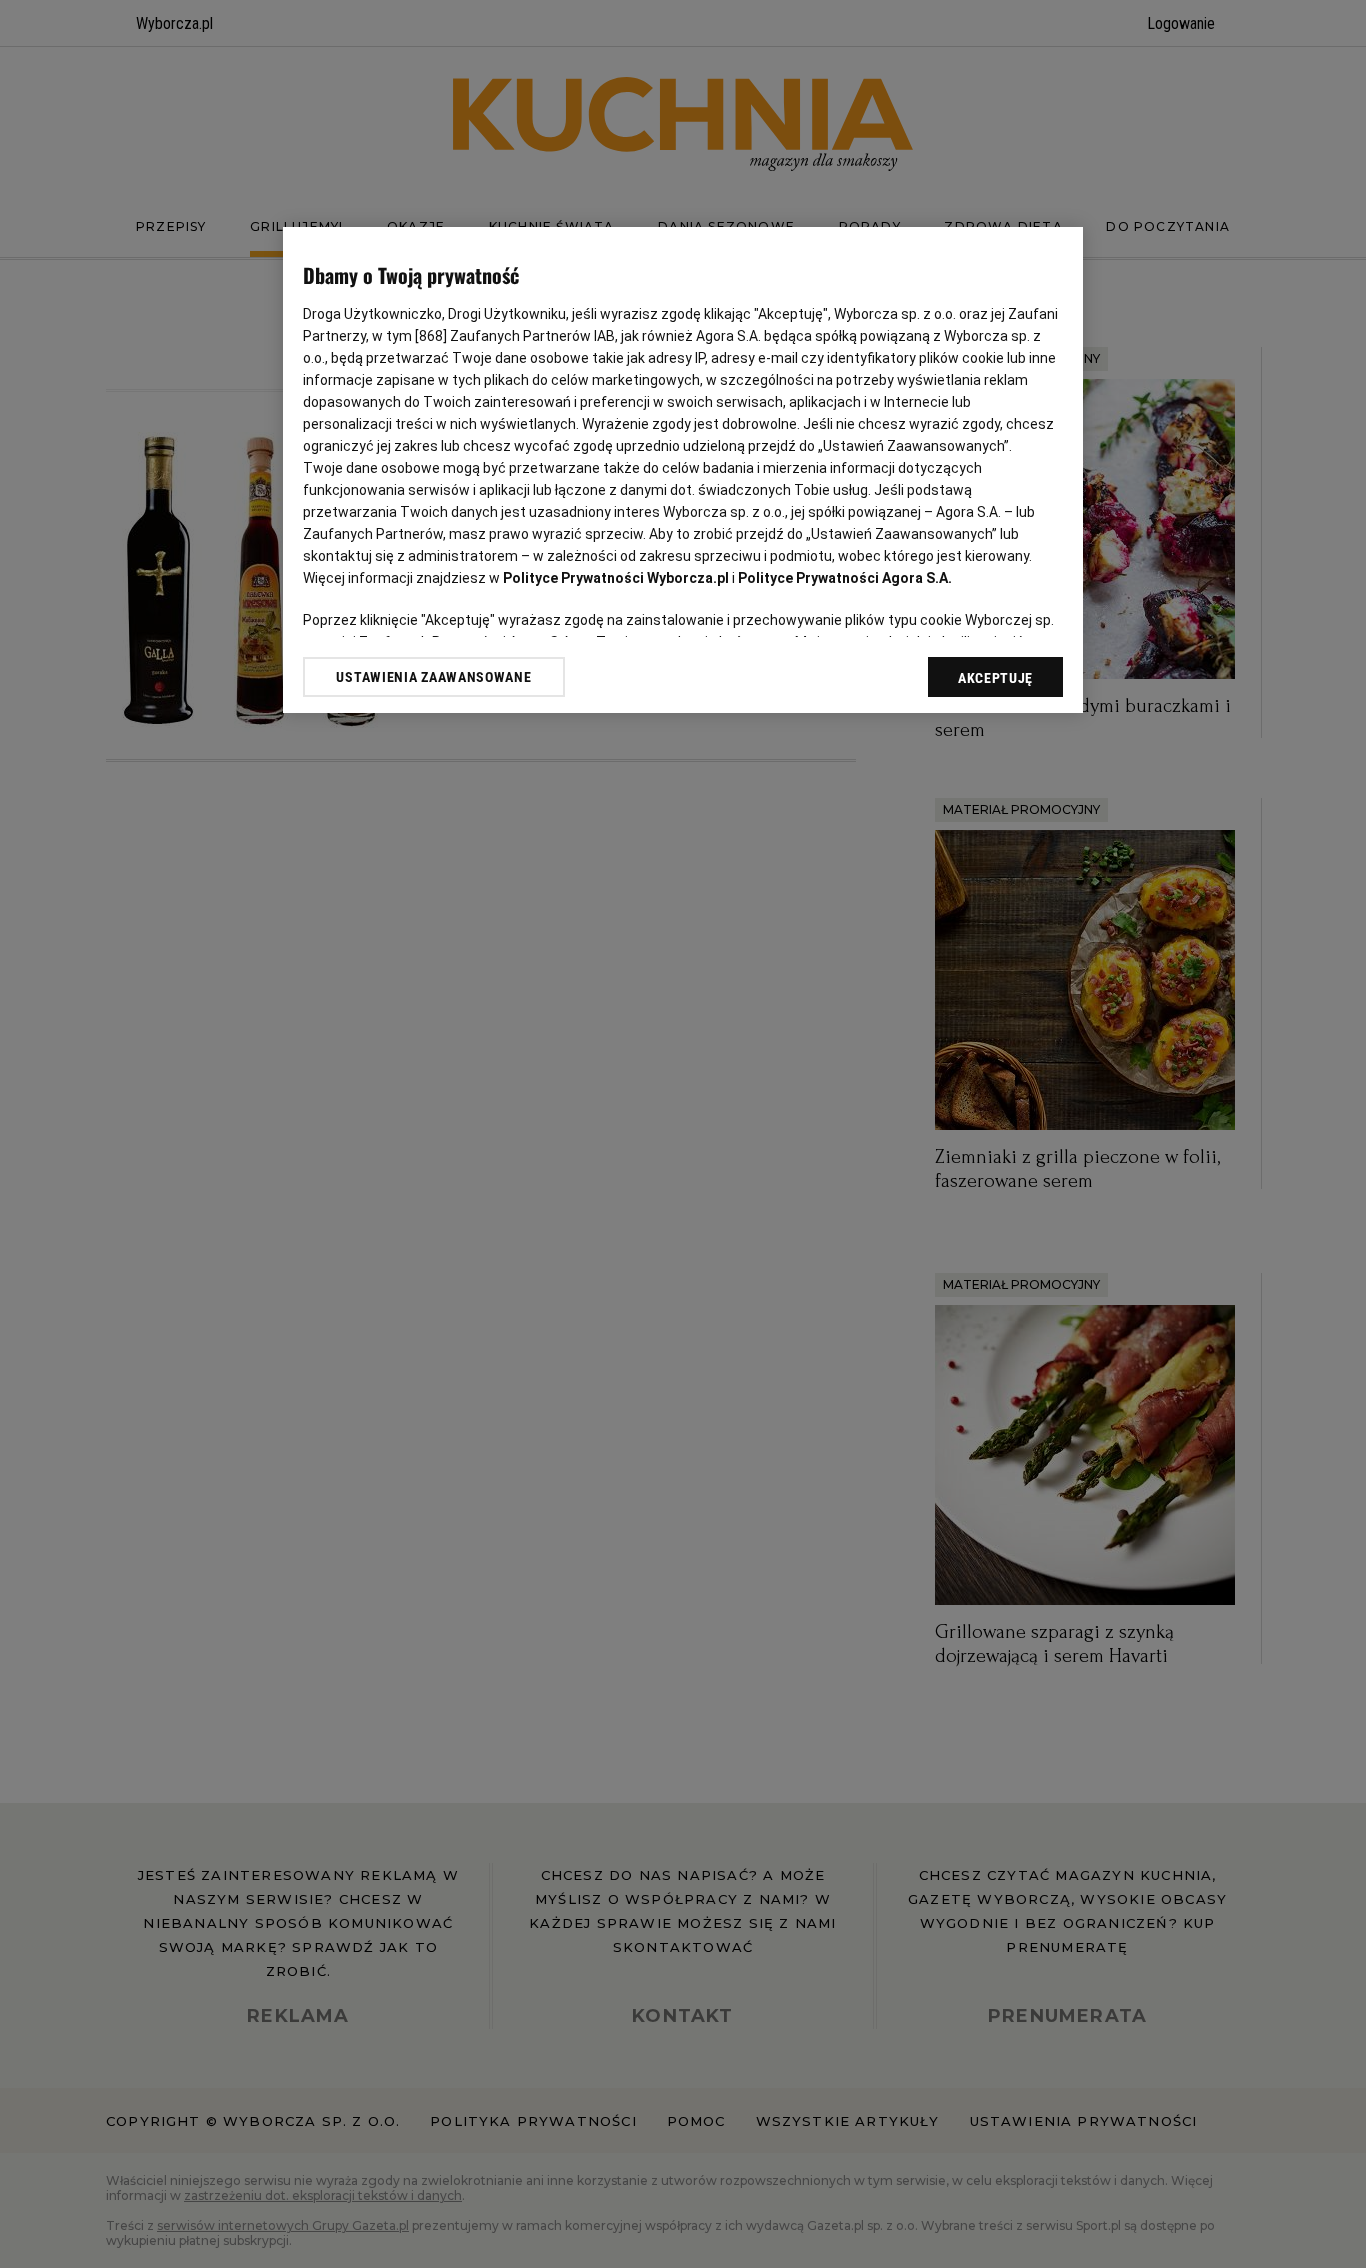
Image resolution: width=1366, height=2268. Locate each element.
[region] (683, 470)
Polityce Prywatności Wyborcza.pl (616, 578)
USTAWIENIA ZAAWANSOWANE (433, 677)
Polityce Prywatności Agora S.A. (845, 578)
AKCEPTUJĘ (995, 678)
